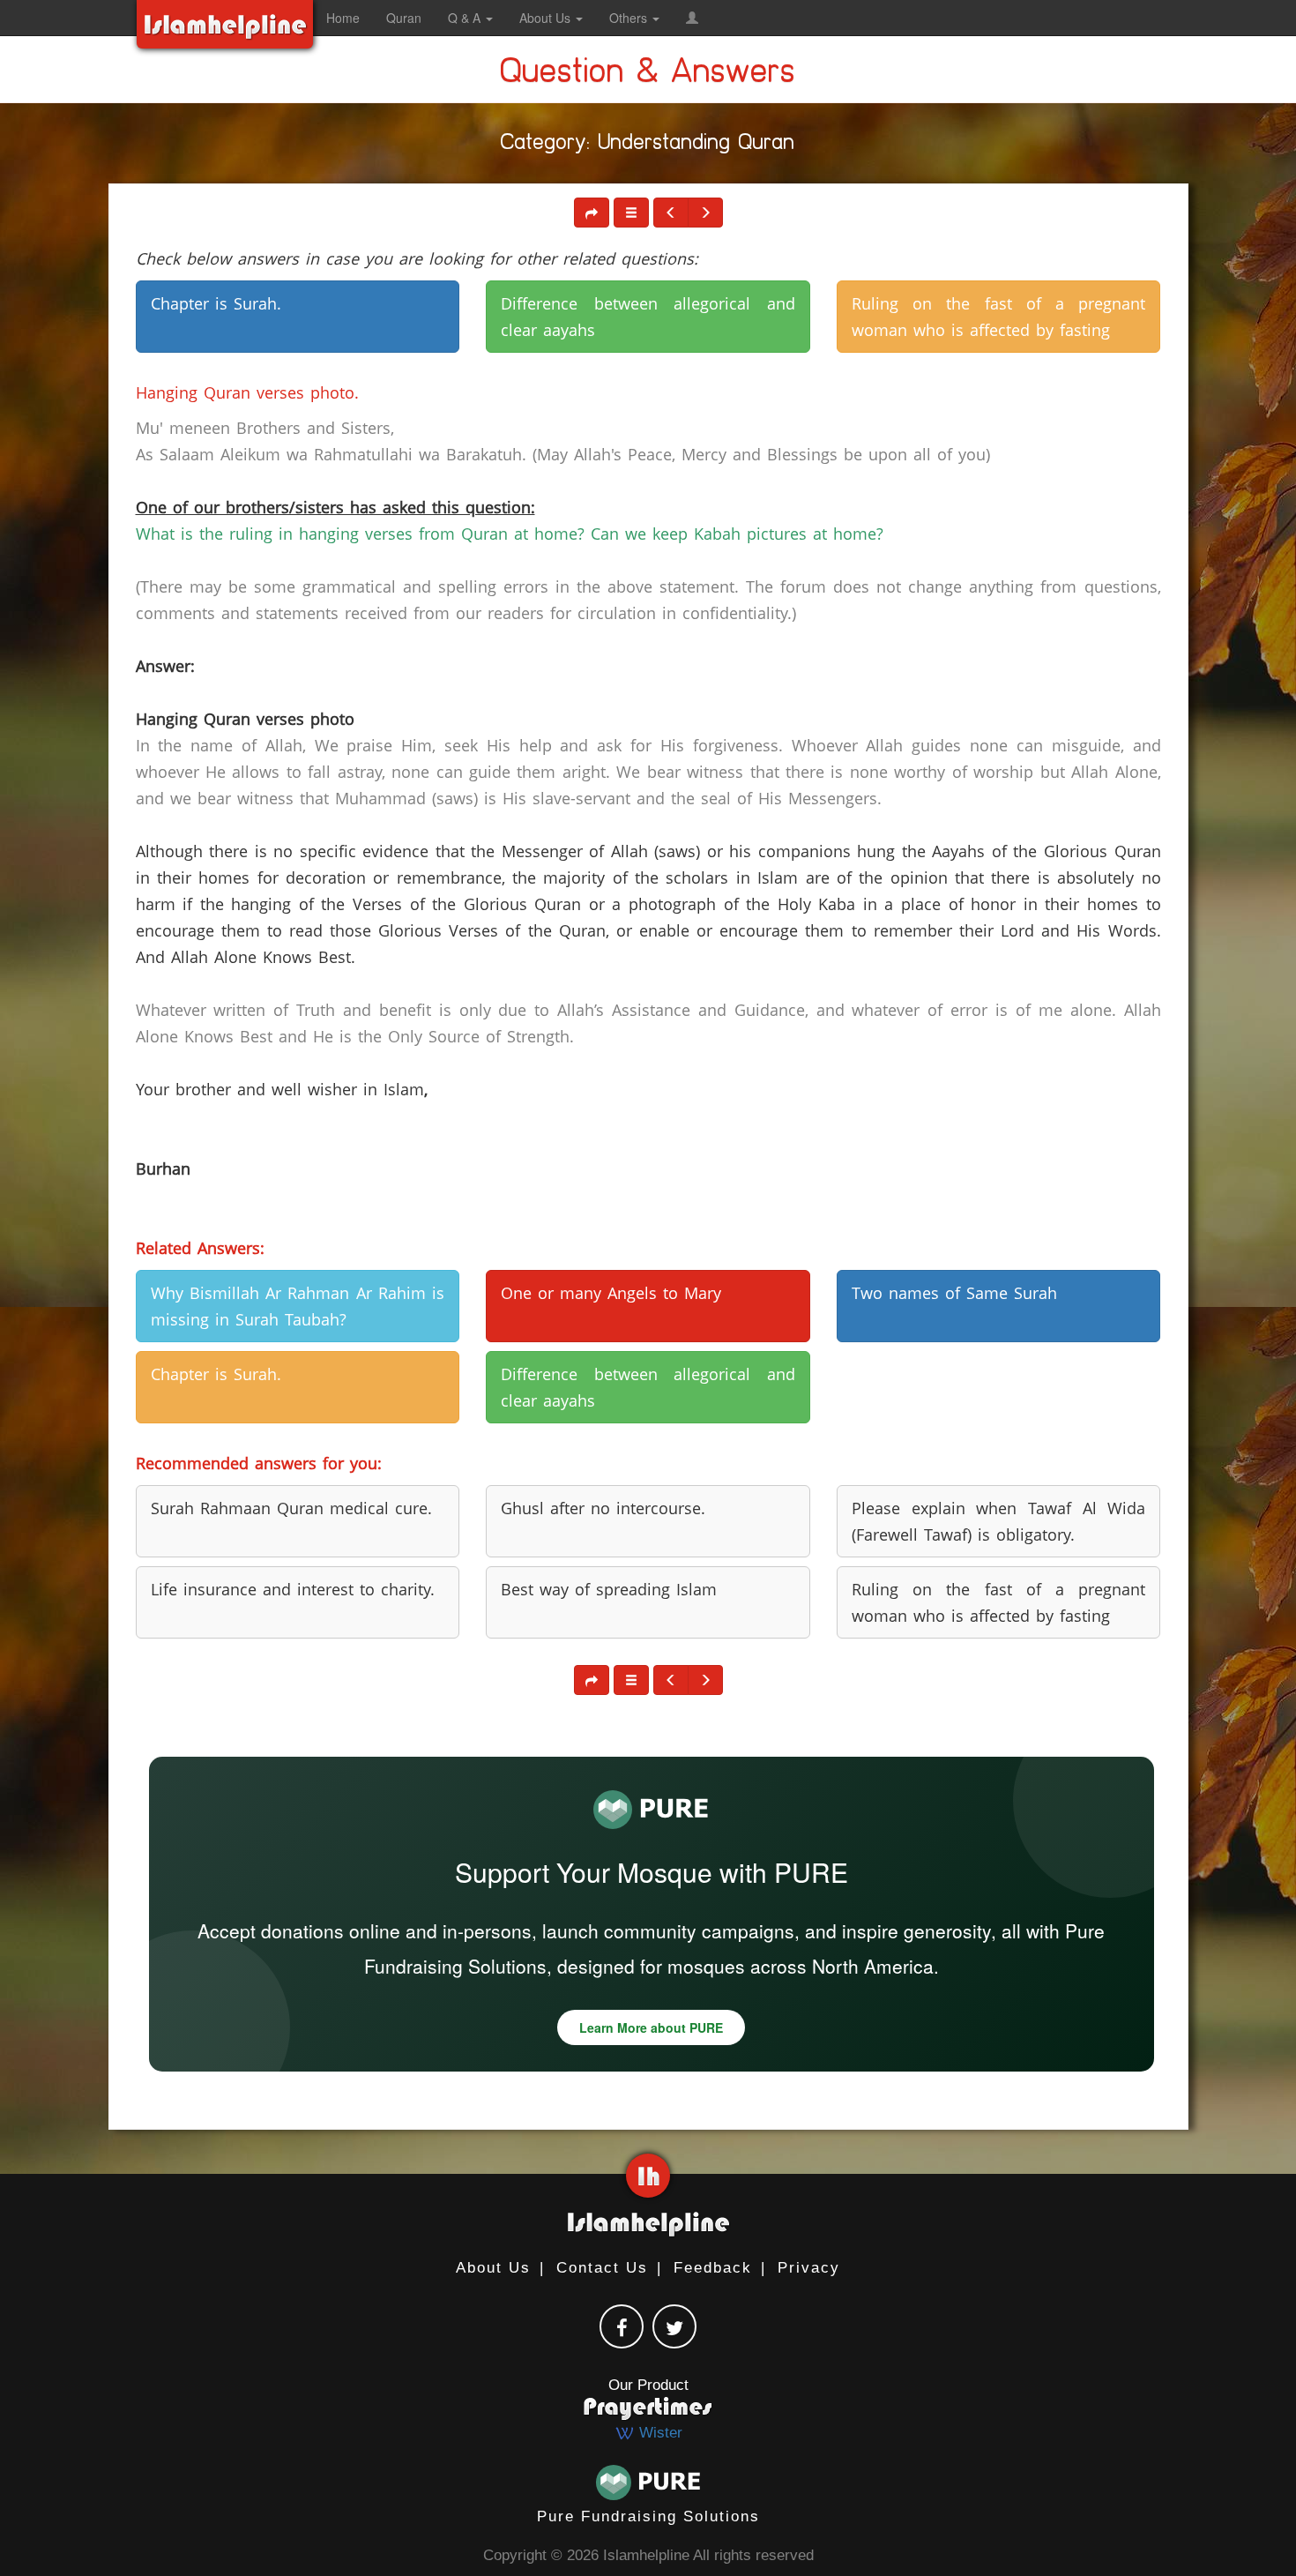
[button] (692, 18)
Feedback (713, 2268)
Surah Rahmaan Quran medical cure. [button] (291, 1508)
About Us (493, 2268)
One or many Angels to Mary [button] (611, 1293)
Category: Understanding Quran (648, 146)
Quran (404, 18)
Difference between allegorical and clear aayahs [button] (648, 317)
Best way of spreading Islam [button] (609, 1589)
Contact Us (602, 2268)
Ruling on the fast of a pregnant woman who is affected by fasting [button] (999, 317)
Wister (659, 2433)
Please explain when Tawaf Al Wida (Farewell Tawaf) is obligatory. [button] (999, 1521)
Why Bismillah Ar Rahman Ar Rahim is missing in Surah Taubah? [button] (298, 1306)
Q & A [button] (466, 18)
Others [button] (630, 18)
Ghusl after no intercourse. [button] (603, 1508)
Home (343, 18)
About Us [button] (547, 18)
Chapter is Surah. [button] (216, 303)
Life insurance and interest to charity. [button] (293, 1589)
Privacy (809, 2268)
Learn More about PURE (651, 2027)
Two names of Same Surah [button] (954, 1293)
